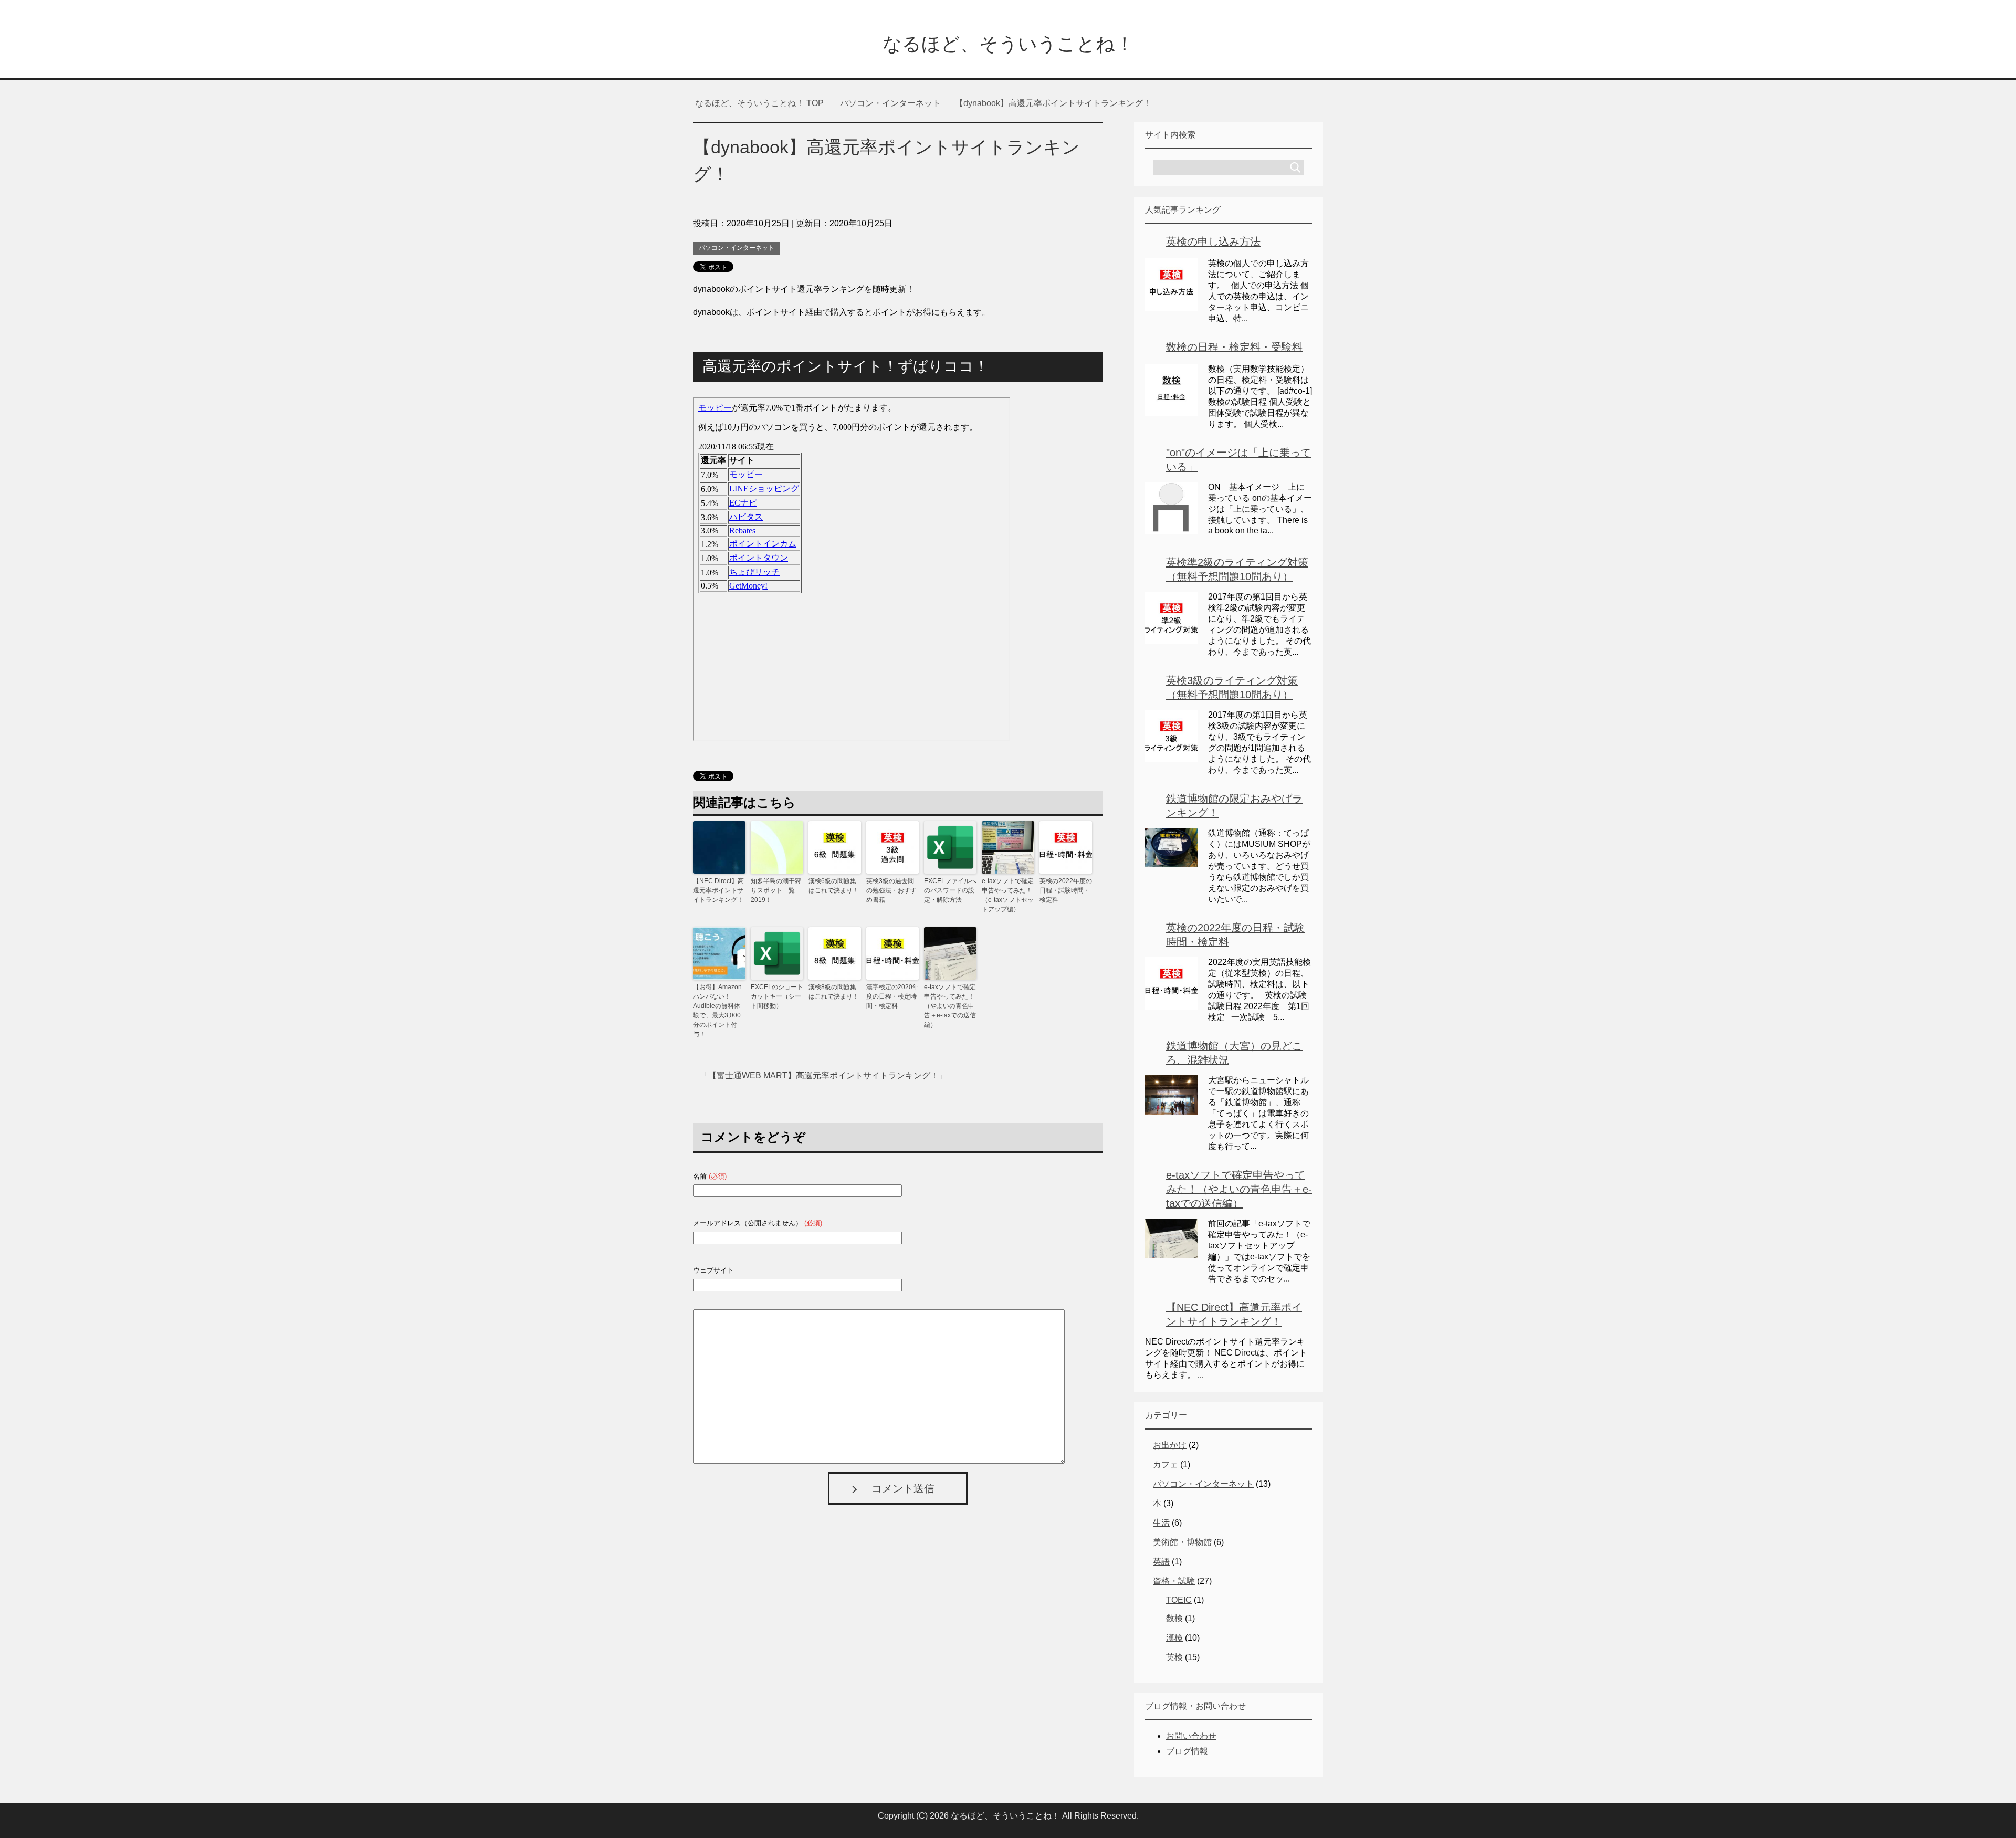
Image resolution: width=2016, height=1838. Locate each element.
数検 (1174, 1618)
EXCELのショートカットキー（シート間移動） (777, 996)
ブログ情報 (1187, 1751)
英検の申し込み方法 (1213, 241)
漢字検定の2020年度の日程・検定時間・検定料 (892, 996)
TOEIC (1179, 1600)
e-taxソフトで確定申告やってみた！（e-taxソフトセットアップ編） (1008, 895)
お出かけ (1170, 1445)
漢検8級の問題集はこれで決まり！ (834, 992)
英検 (1174, 1657)
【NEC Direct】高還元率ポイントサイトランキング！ (718, 890)
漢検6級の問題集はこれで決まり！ (834, 886)
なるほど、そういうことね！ (1008, 44)
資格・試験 (1174, 1581)
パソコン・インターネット (737, 248)
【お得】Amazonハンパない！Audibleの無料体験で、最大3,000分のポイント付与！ (717, 1011)
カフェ (1165, 1464)
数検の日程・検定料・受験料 (1234, 347)
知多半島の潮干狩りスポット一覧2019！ (776, 890)
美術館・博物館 (1182, 1542)
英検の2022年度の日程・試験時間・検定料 (1066, 890)
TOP (766, 103)
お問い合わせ (1191, 1736)
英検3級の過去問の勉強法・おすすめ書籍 (891, 890)
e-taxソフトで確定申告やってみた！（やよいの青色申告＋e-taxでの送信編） (950, 1006)
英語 (1161, 1562)
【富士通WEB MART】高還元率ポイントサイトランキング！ (823, 1075)
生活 (1161, 1523)
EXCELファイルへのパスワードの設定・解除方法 (950, 890)
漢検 (1174, 1638)
